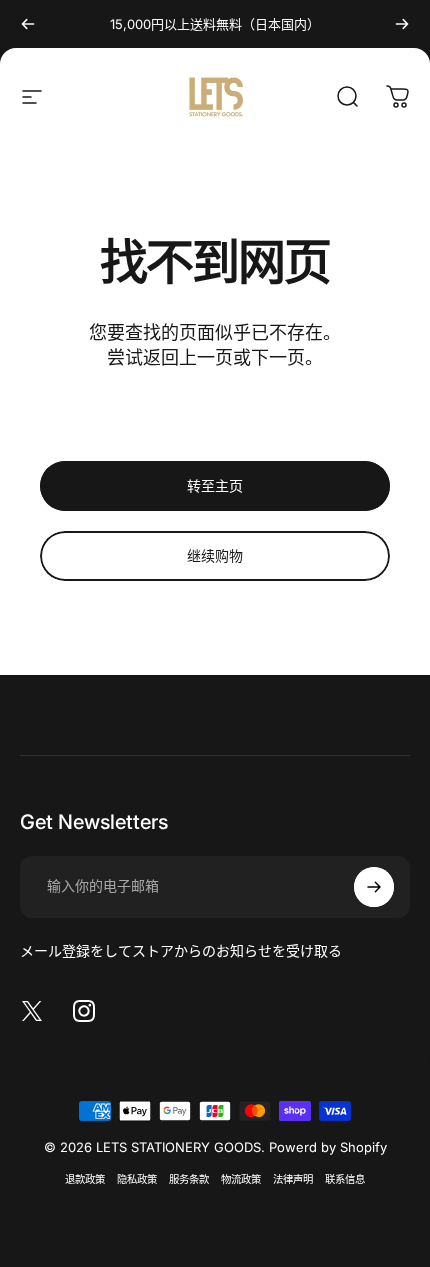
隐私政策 (137, 1179)
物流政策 (241, 1179)
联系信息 (345, 1179)
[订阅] (374, 887)
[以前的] (28, 24)
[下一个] (402, 24)
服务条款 (189, 1179)
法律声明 (293, 1179)
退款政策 (85, 1179)
